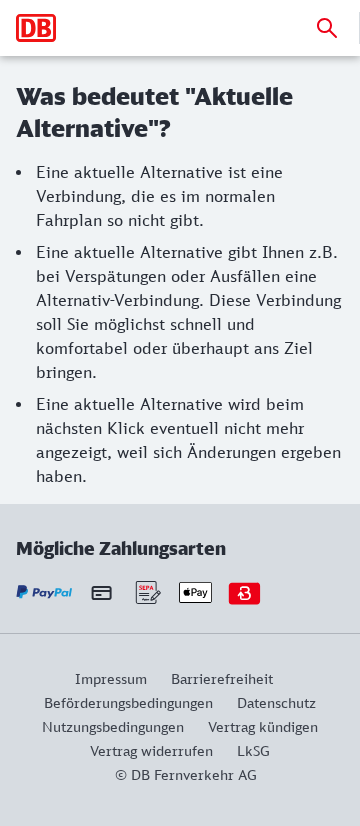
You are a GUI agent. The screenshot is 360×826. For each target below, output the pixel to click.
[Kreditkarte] (101, 593)
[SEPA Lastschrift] (146, 592)
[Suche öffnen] (327, 28)
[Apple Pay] (195, 592)
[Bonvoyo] (244, 592)
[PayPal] (44, 592)
